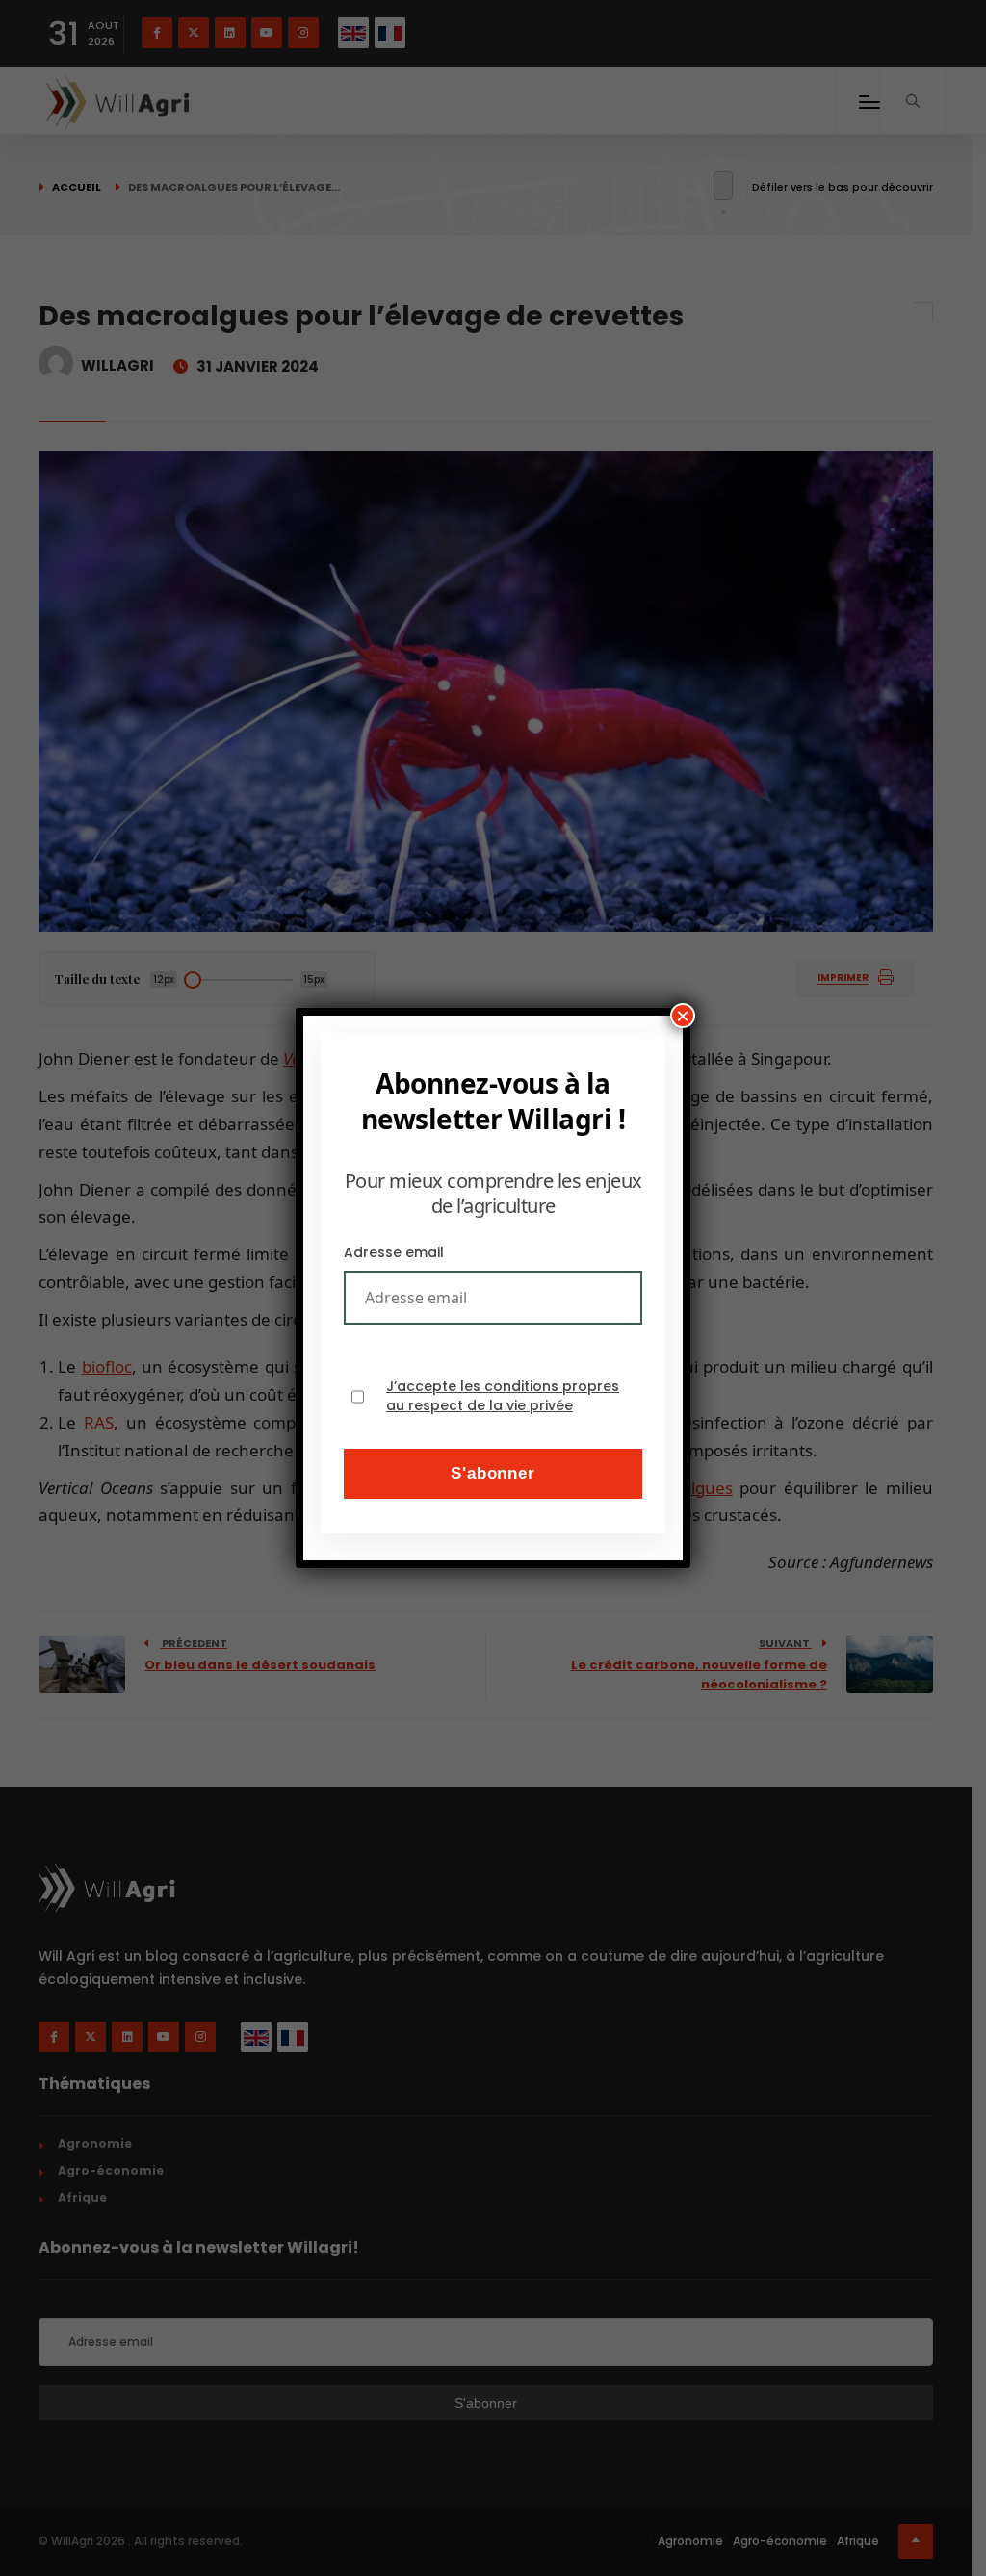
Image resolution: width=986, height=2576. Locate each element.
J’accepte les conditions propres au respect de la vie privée (503, 1396)
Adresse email (394, 1252)
